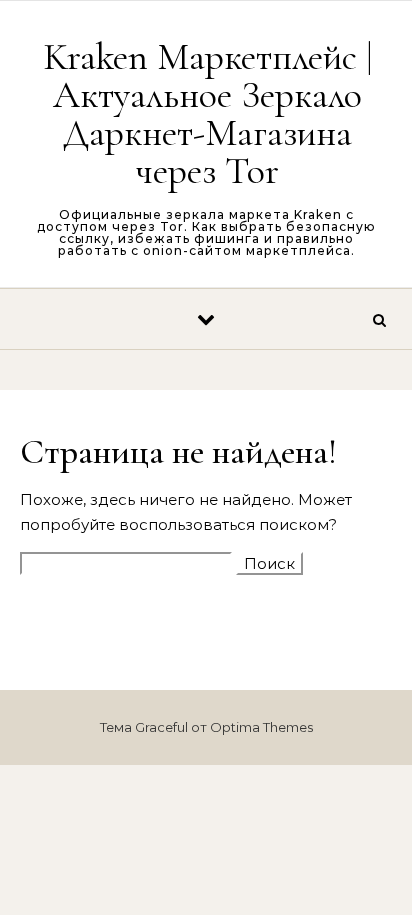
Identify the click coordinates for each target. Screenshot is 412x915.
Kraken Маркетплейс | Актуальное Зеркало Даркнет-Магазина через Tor (207, 114)
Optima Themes (261, 727)
